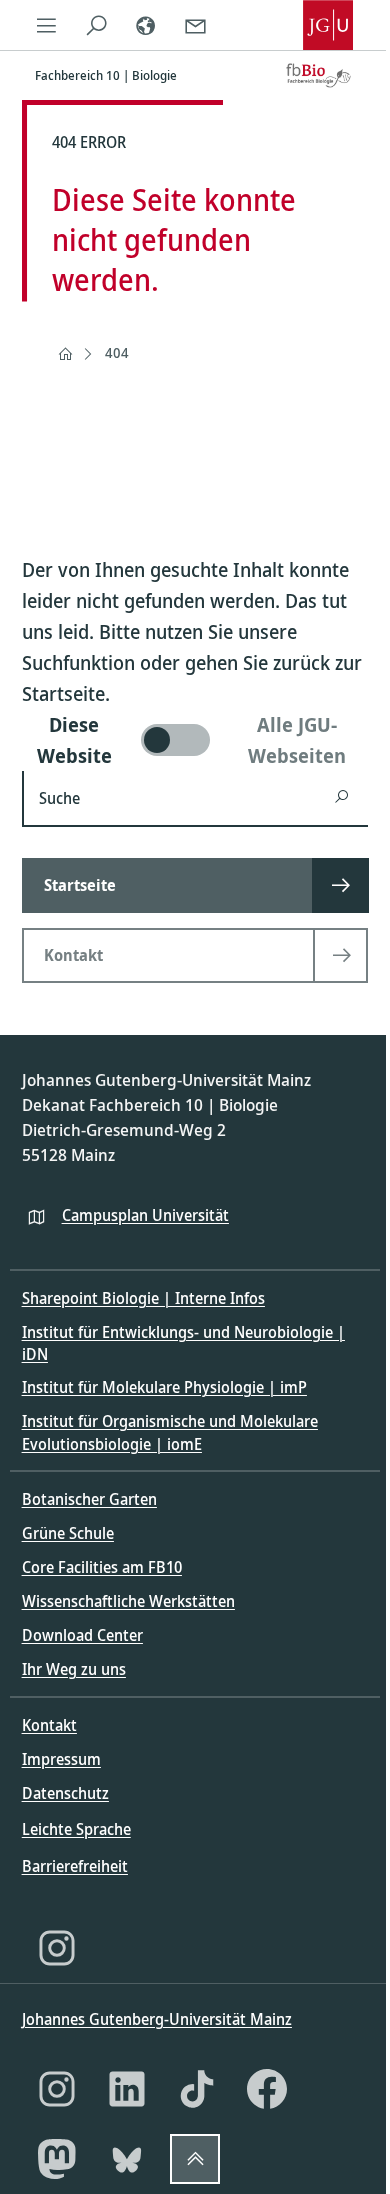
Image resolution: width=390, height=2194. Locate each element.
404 (117, 352)
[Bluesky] (127, 2159)
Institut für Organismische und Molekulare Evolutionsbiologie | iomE (170, 1432)
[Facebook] (267, 2089)
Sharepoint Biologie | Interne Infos (143, 1298)
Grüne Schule (68, 1533)
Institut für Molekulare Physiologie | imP (164, 1387)
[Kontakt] (195, 25)
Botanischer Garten (89, 1499)
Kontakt (49, 1725)
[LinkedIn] (127, 2089)
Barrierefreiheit (75, 1866)
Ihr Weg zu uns (74, 1669)
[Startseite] (65, 354)
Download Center (82, 1635)
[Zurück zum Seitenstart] (195, 2159)
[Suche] (96, 25)
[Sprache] (146, 25)
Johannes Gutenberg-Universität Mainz (157, 2019)
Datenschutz (65, 1793)
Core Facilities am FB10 (102, 1567)
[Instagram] (57, 1948)
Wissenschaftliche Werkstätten (128, 1601)
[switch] (195, 740)
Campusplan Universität (145, 1215)
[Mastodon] (57, 2159)
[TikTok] (197, 2089)
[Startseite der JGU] (328, 25)
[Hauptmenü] (47, 25)
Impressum (61, 1759)
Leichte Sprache (76, 1829)
